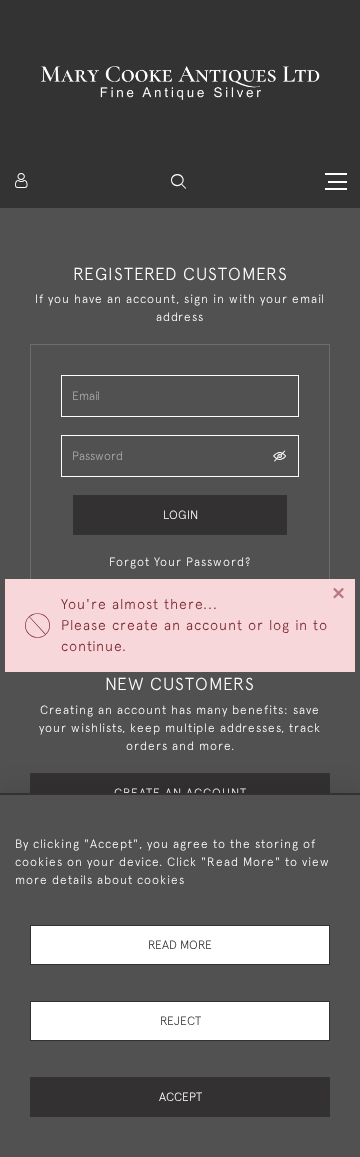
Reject (180, 1021)
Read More (180, 945)
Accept (180, 1097)
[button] (178, 181)
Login (180, 515)
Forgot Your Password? (180, 562)
